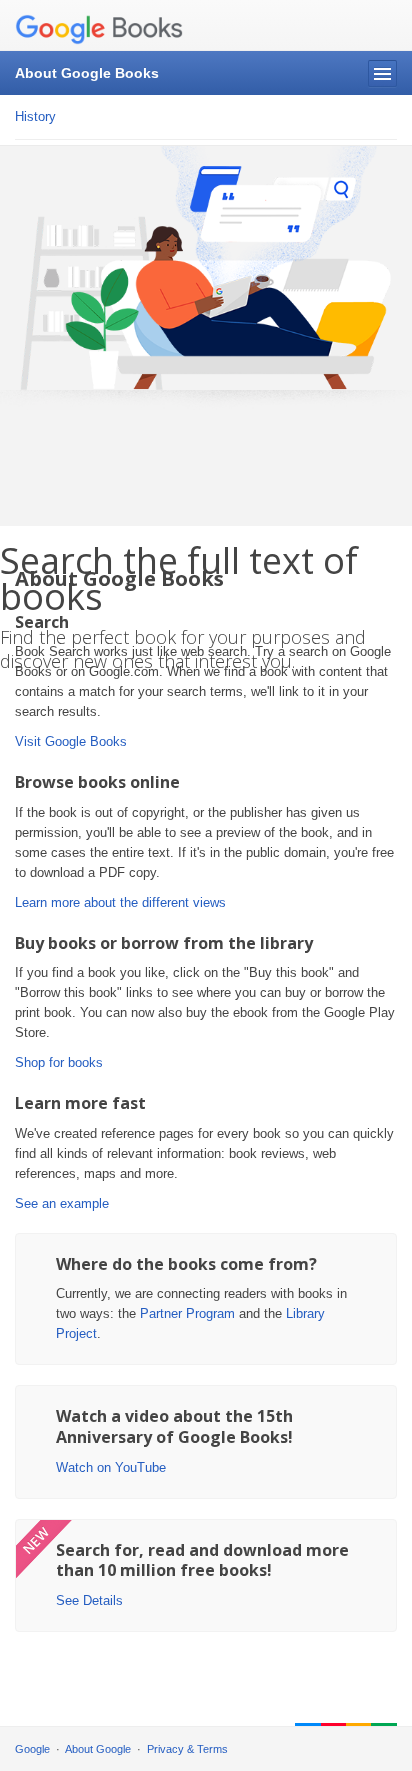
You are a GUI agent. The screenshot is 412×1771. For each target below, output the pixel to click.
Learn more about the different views (120, 902)
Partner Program (187, 1313)
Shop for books (59, 1062)
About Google (98, 1749)
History (35, 116)
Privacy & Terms (187, 1749)
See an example (62, 1203)
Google (32, 1749)
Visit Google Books (71, 741)
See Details (89, 1600)
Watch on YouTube (111, 1467)
